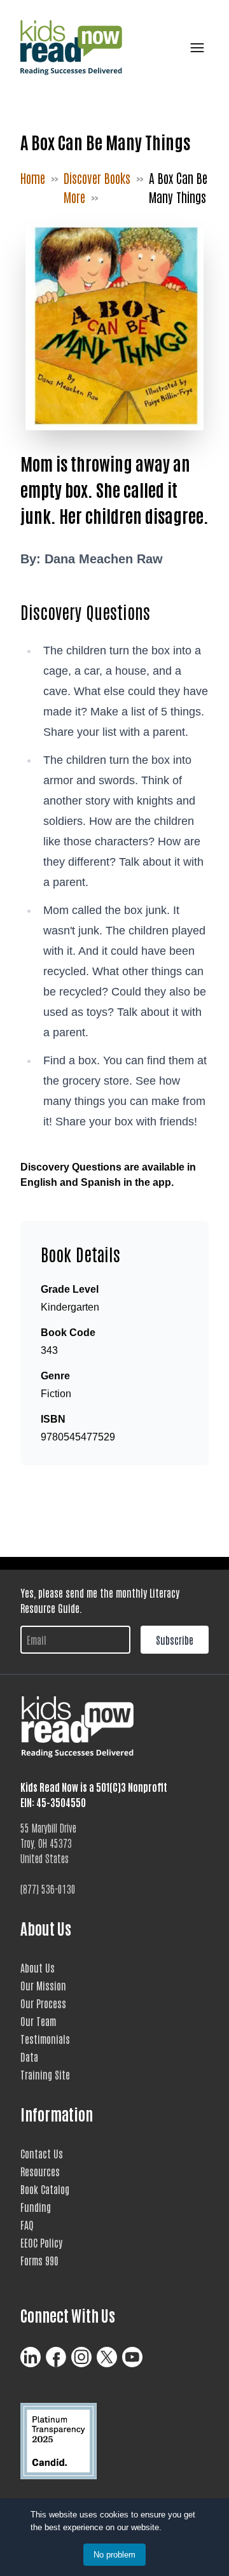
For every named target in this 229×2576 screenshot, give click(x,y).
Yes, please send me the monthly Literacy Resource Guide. (100, 1600)
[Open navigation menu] (195, 48)
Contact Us (42, 2153)
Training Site (45, 2074)
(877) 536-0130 (48, 1889)
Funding (36, 2207)
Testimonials (45, 2039)
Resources (40, 2171)
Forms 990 (39, 2260)
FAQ (27, 2225)
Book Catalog (45, 2189)
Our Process (43, 2003)
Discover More (82, 187)
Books (117, 178)
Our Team (38, 2021)
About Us (38, 1967)
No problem (114, 2555)
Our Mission (43, 1985)
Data (29, 2057)
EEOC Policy (41, 2242)
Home (33, 178)
